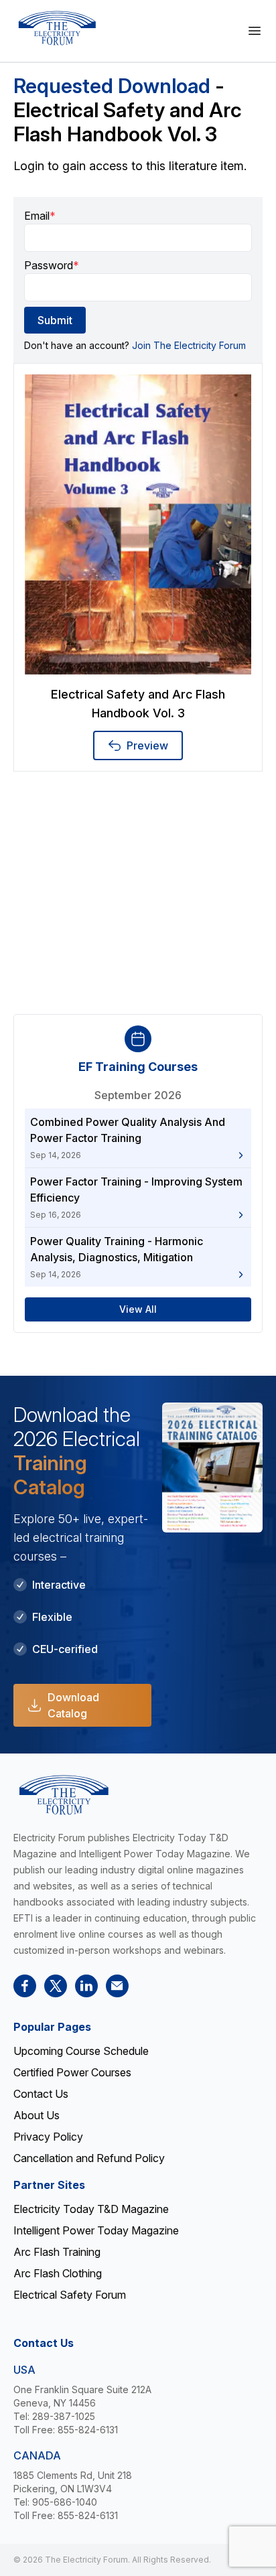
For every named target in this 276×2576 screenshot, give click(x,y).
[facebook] (25, 1986)
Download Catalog (73, 1705)
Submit (55, 320)
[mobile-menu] (255, 31)
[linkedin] (86, 1986)
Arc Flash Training (57, 2252)
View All (138, 1309)
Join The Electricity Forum (189, 345)
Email (40, 216)
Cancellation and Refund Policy (89, 2158)
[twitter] (56, 1986)
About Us (37, 2115)
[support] (117, 1986)
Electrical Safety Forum (70, 2295)
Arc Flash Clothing (58, 2273)
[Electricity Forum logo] (57, 28)
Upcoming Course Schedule (81, 2051)
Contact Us (41, 2094)
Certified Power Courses (72, 2072)
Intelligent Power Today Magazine (96, 2230)
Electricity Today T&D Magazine (91, 2209)
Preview (147, 745)
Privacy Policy (48, 2137)
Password (52, 265)
